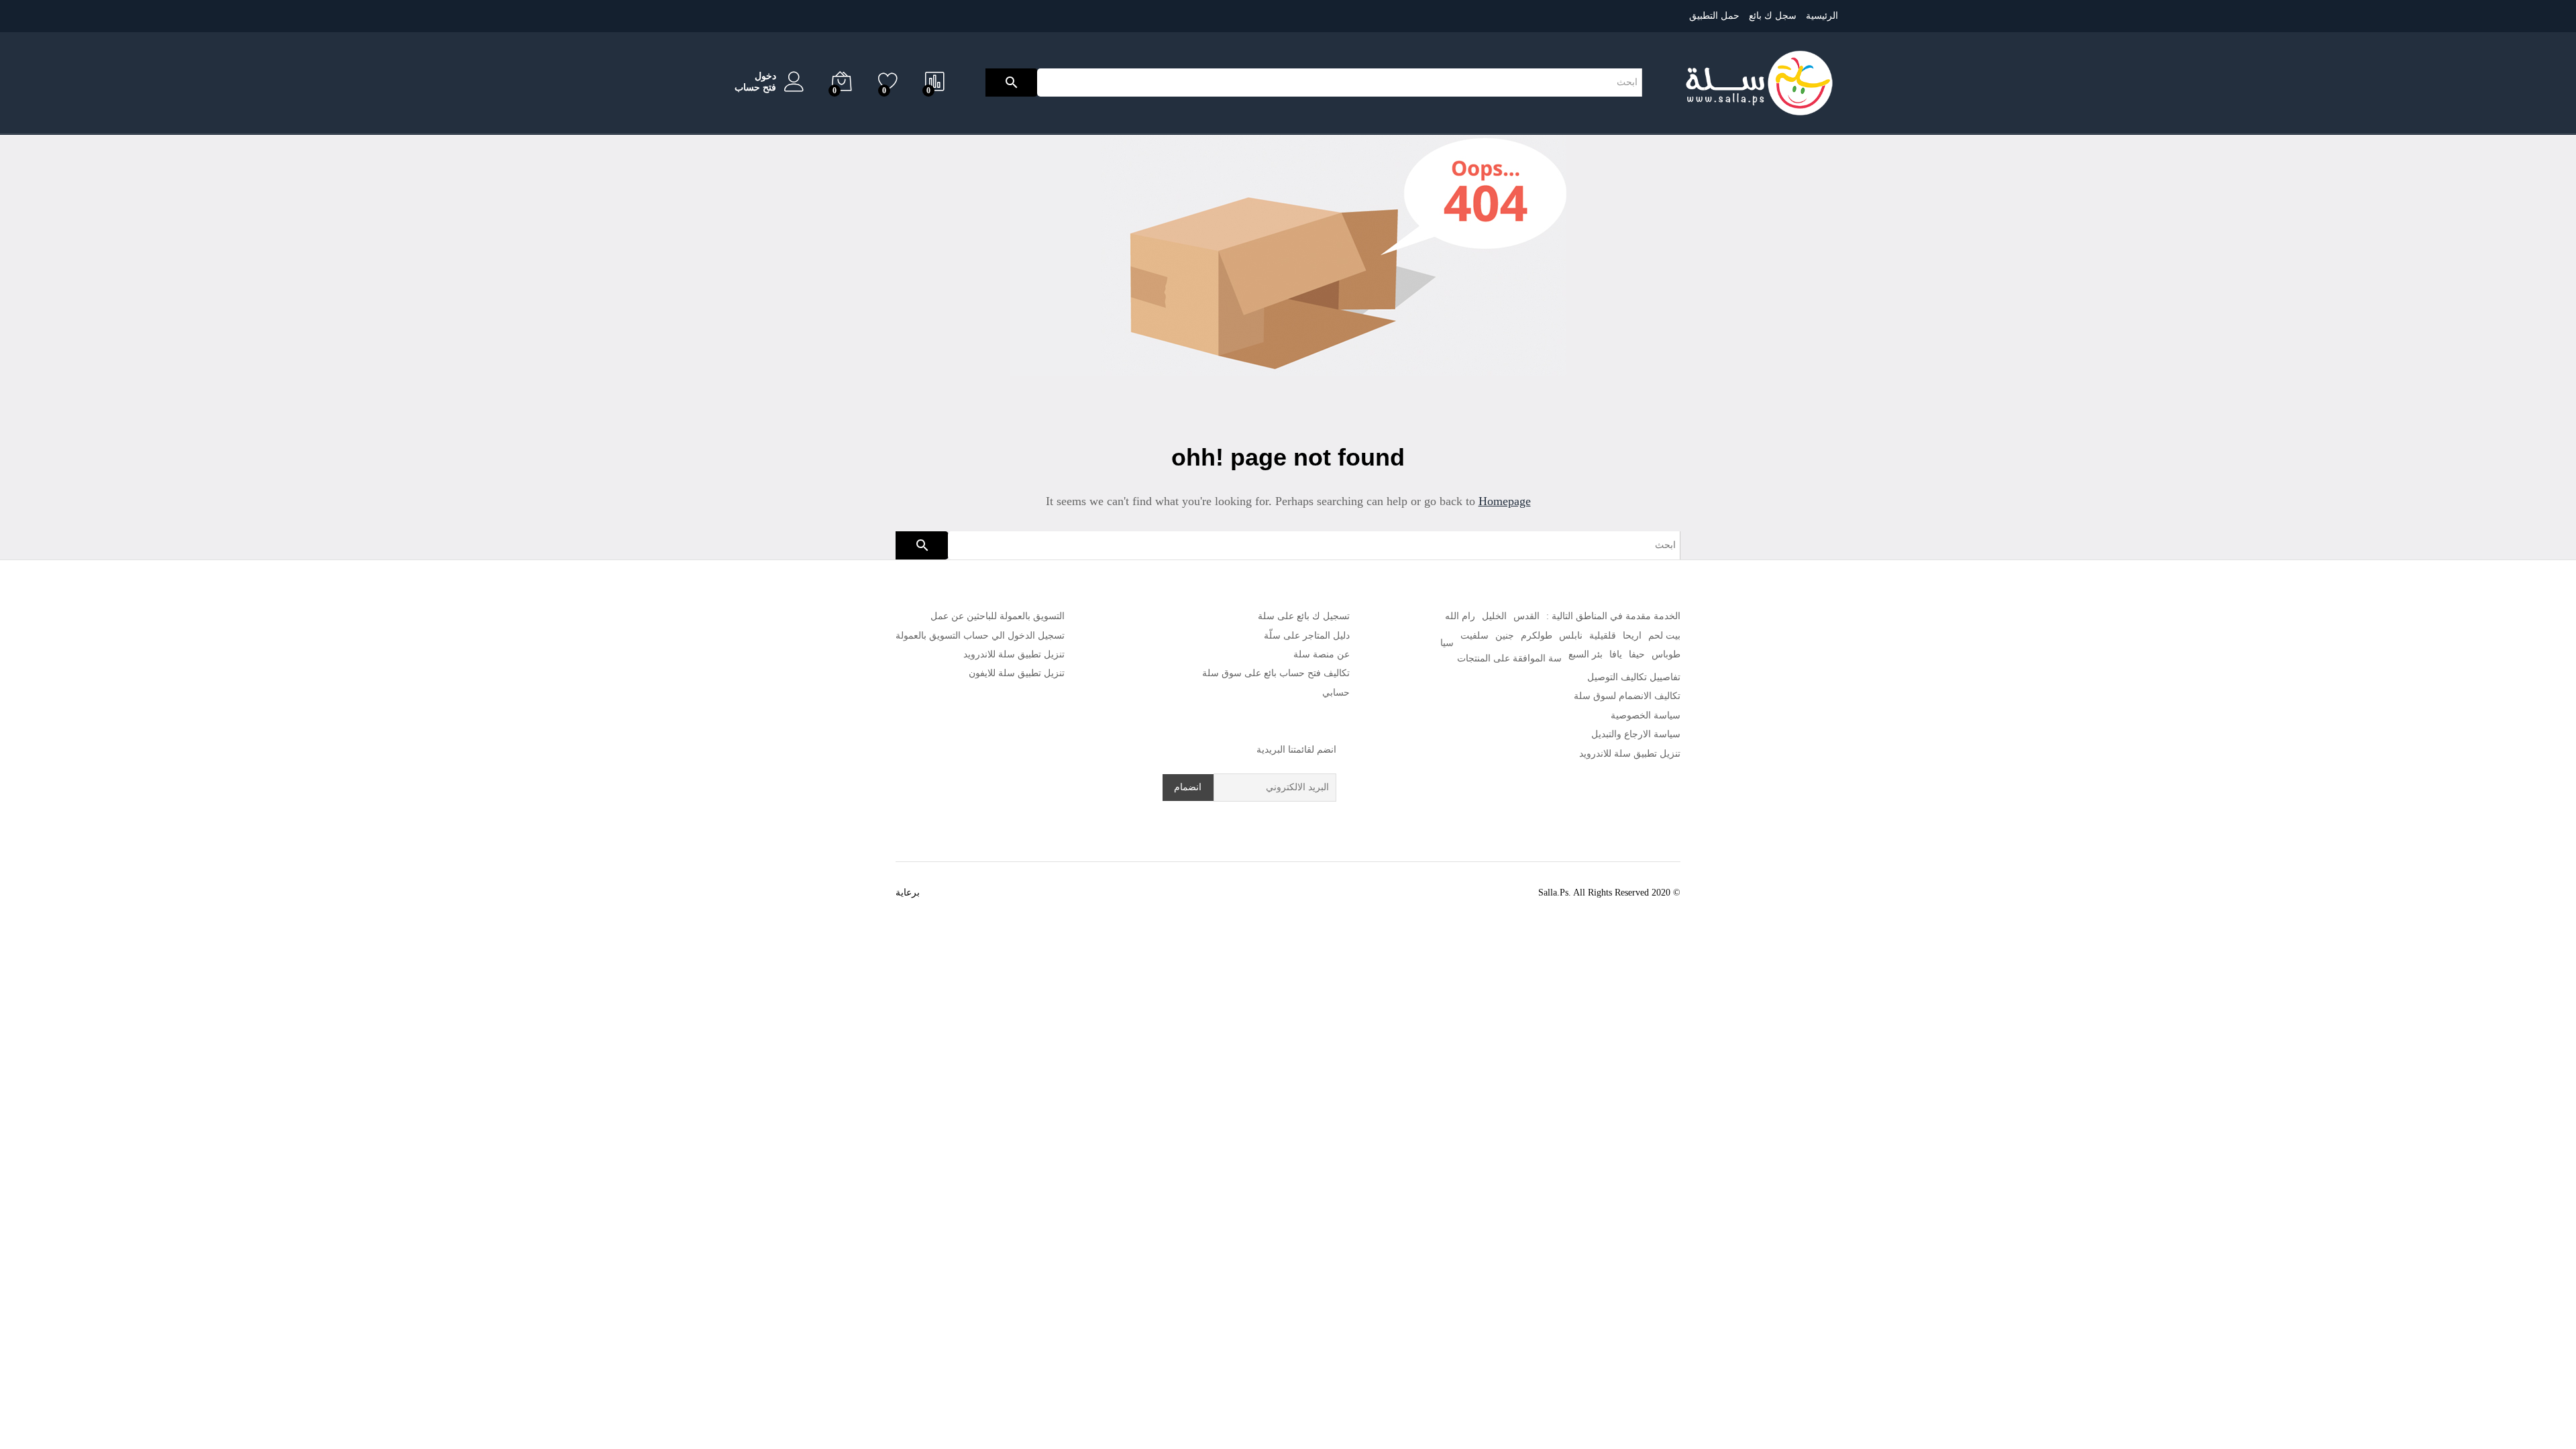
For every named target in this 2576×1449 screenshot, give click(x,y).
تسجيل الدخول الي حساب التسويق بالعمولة (980, 636)
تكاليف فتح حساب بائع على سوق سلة (1276, 673)
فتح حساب (755, 88)
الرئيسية (1822, 16)
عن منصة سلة (1322, 654)
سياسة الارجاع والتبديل (1636, 734)
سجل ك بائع (1773, 16)
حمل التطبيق (1714, 16)
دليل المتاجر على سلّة (1307, 636)
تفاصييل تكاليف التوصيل (1634, 677)
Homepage (1505, 501)
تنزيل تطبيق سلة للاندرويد (1630, 754)
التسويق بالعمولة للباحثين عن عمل (998, 616)
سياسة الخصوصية (1646, 715)
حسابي (1336, 693)
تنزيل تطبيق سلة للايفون (1017, 673)
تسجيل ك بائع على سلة (1304, 616)
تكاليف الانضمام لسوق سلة (1627, 696)
